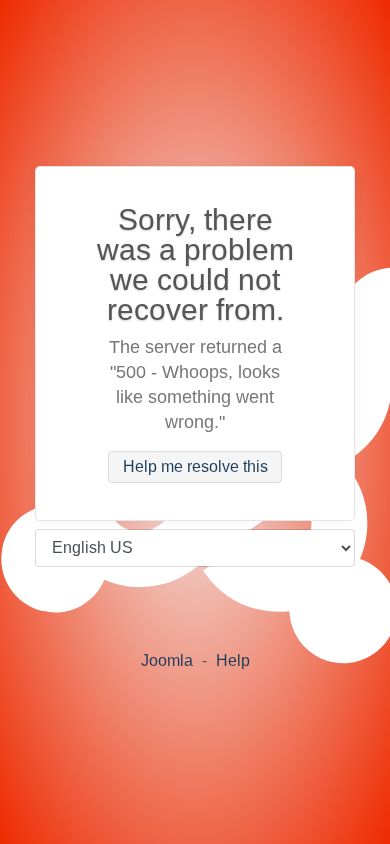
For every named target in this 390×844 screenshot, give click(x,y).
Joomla (167, 660)
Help (233, 660)
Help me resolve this (195, 467)
